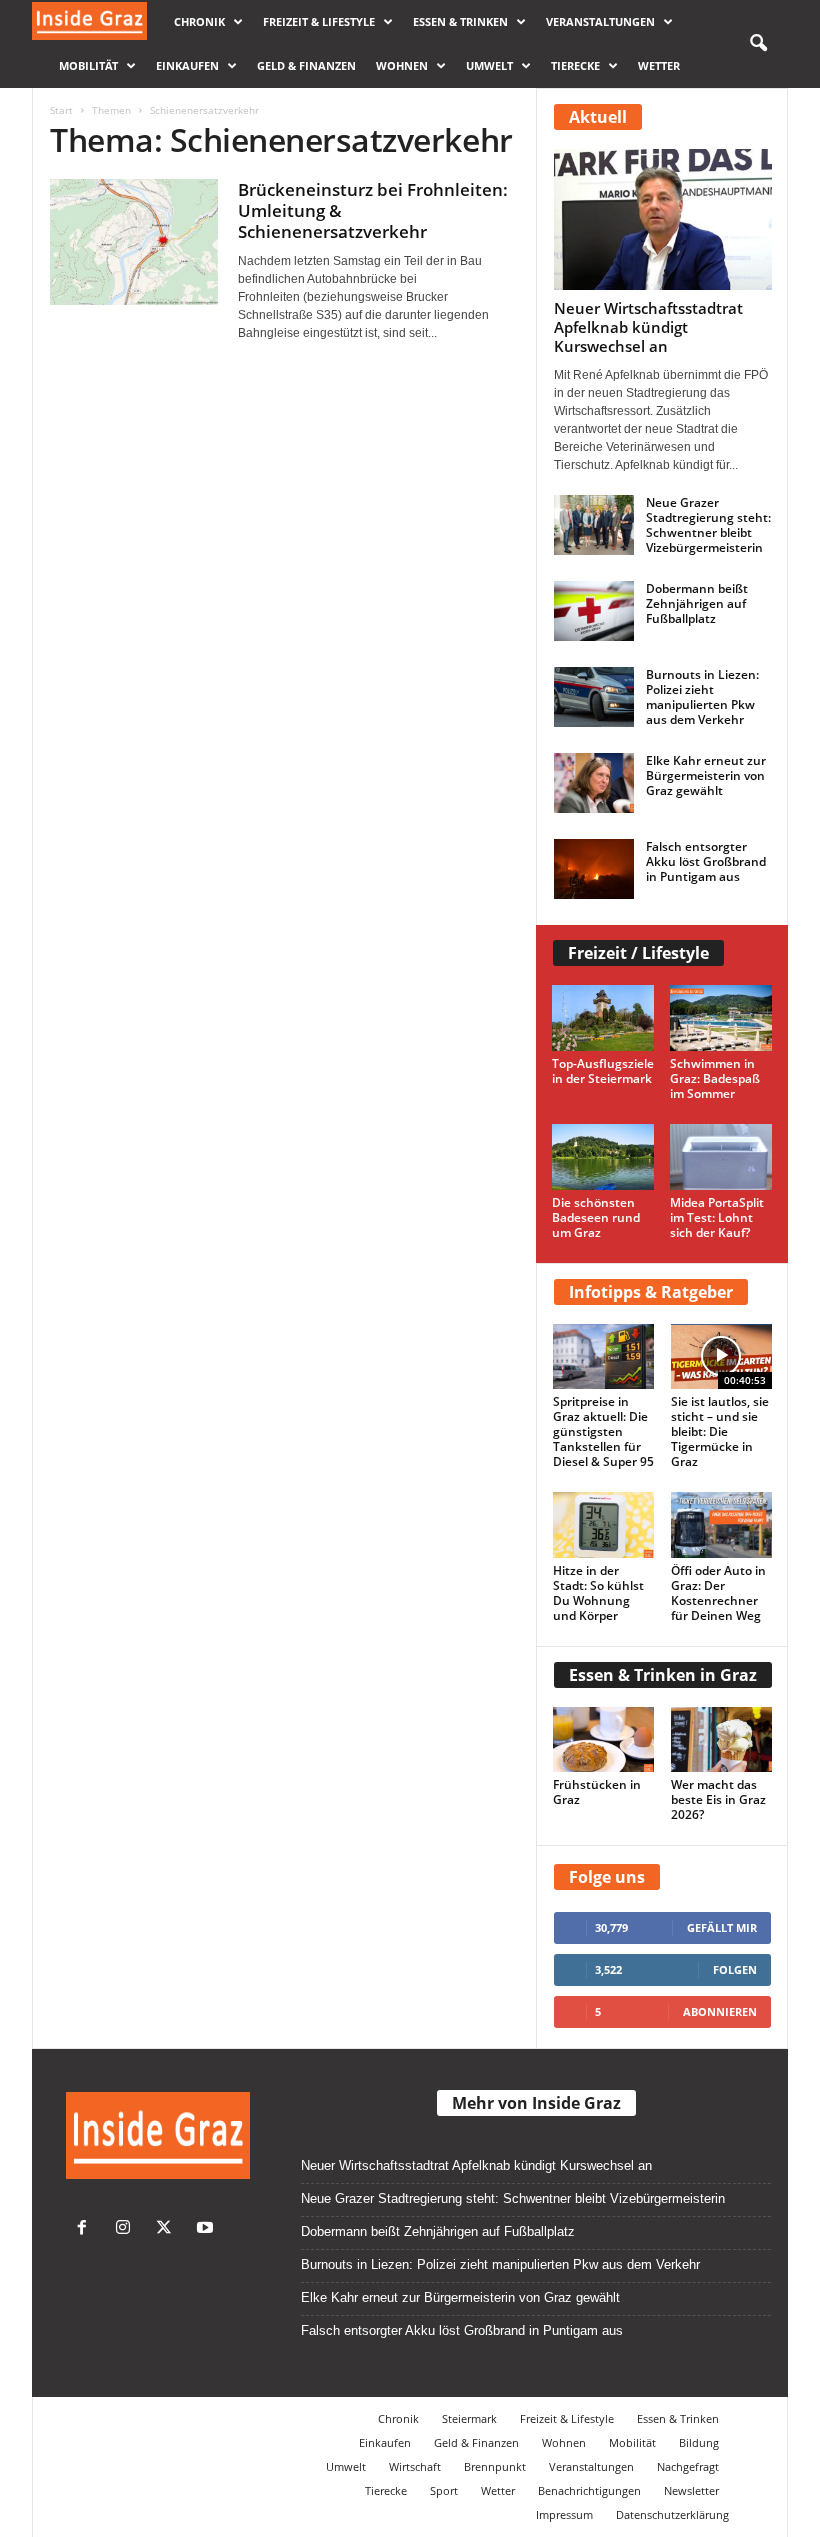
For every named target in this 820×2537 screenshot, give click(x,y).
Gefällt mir (722, 1927)
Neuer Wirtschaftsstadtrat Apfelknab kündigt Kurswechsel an (648, 327)
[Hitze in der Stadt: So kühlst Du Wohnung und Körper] (604, 1524)
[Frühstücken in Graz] (604, 1739)
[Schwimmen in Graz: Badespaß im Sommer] (721, 1018)
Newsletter (691, 2490)
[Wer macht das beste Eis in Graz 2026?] (722, 1739)
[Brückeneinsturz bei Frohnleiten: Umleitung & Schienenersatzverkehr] (134, 242)
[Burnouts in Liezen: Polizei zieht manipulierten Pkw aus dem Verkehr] (594, 697)
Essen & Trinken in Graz (663, 1675)
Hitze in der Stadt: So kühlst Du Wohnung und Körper (598, 1593)
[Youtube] (207, 2229)
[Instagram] (127, 2229)
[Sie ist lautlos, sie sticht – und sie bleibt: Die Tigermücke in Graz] (722, 1356)
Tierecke (575, 65)
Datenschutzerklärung (672, 2514)
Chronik (199, 21)
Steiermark (469, 2418)
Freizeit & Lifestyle (319, 21)
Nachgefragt (688, 2466)
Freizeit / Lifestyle (638, 953)
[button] (758, 44)
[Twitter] (168, 2229)
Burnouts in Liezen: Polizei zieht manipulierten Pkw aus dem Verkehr (702, 697)
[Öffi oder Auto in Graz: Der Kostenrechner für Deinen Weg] (722, 1524)
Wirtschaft (415, 2466)
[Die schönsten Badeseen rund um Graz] (603, 1157)
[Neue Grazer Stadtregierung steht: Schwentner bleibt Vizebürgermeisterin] (594, 525)
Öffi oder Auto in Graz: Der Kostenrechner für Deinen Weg (718, 1593)
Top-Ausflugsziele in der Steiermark (603, 1071)
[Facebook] (86, 2229)
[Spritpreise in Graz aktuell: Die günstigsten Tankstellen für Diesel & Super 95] (604, 1356)
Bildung (699, 2442)
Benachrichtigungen (589, 2490)
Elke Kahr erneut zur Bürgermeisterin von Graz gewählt (706, 775)
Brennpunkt (495, 2466)
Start (61, 110)
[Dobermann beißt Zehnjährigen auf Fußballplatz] (594, 611)
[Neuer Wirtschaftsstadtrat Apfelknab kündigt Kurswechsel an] (663, 219)
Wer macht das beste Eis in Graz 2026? (718, 1799)
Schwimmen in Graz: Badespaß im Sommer (715, 1078)
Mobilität (88, 65)
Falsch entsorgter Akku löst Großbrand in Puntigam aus (706, 861)
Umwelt (489, 65)
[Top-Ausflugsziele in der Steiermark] (603, 1018)
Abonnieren (720, 2011)
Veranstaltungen (600, 21)
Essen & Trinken (460, 21)
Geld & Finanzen (306, 65)
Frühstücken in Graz (597, 1792)
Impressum (564, 2514)
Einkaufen (187, 65)
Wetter (659, 65)
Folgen (735, 1969)
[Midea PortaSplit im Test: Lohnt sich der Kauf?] (721, 1157)
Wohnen (402, 65)
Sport (444, 2490)
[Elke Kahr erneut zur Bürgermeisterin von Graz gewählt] (594, 783)
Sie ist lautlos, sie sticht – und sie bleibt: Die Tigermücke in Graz (720, 1431)
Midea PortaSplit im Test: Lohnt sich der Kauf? (717, 1217)
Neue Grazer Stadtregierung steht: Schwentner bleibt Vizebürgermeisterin (708, 525)
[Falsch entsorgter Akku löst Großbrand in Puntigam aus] (594, 869)
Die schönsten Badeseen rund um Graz (596, 1217)
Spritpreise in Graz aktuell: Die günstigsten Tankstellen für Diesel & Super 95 (603, 1431)
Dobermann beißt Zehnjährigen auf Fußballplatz (697, 603)
